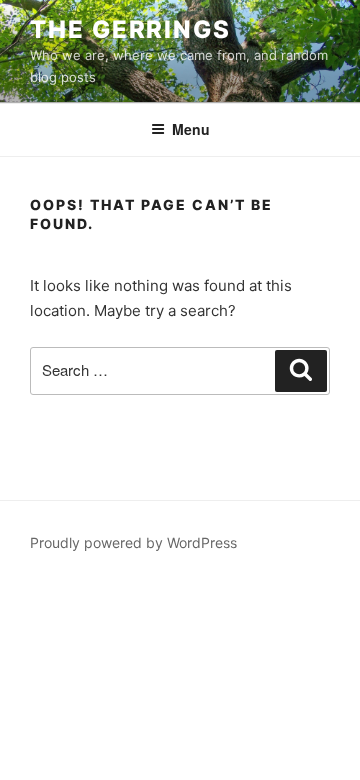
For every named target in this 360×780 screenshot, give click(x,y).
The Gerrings (130, 29)
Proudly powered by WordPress (133, 542)
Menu (191, 129)
